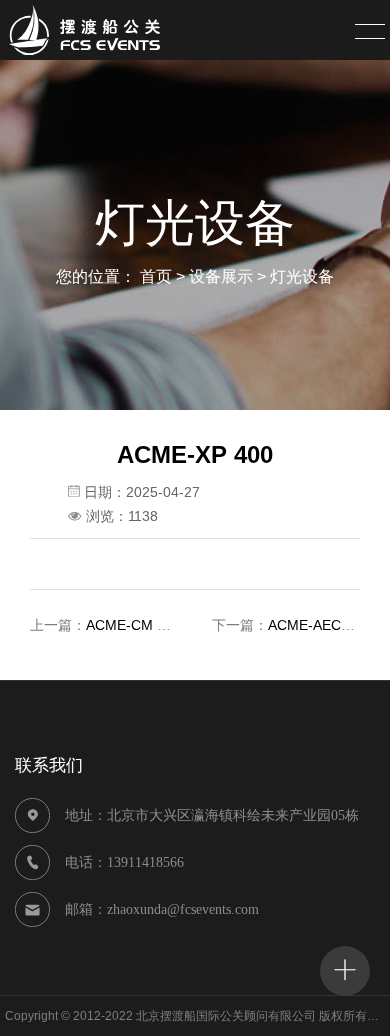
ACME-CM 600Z (138, 625)
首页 (156, 276)
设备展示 (221, 276)
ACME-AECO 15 (320, 625)
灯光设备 (302, 276)
